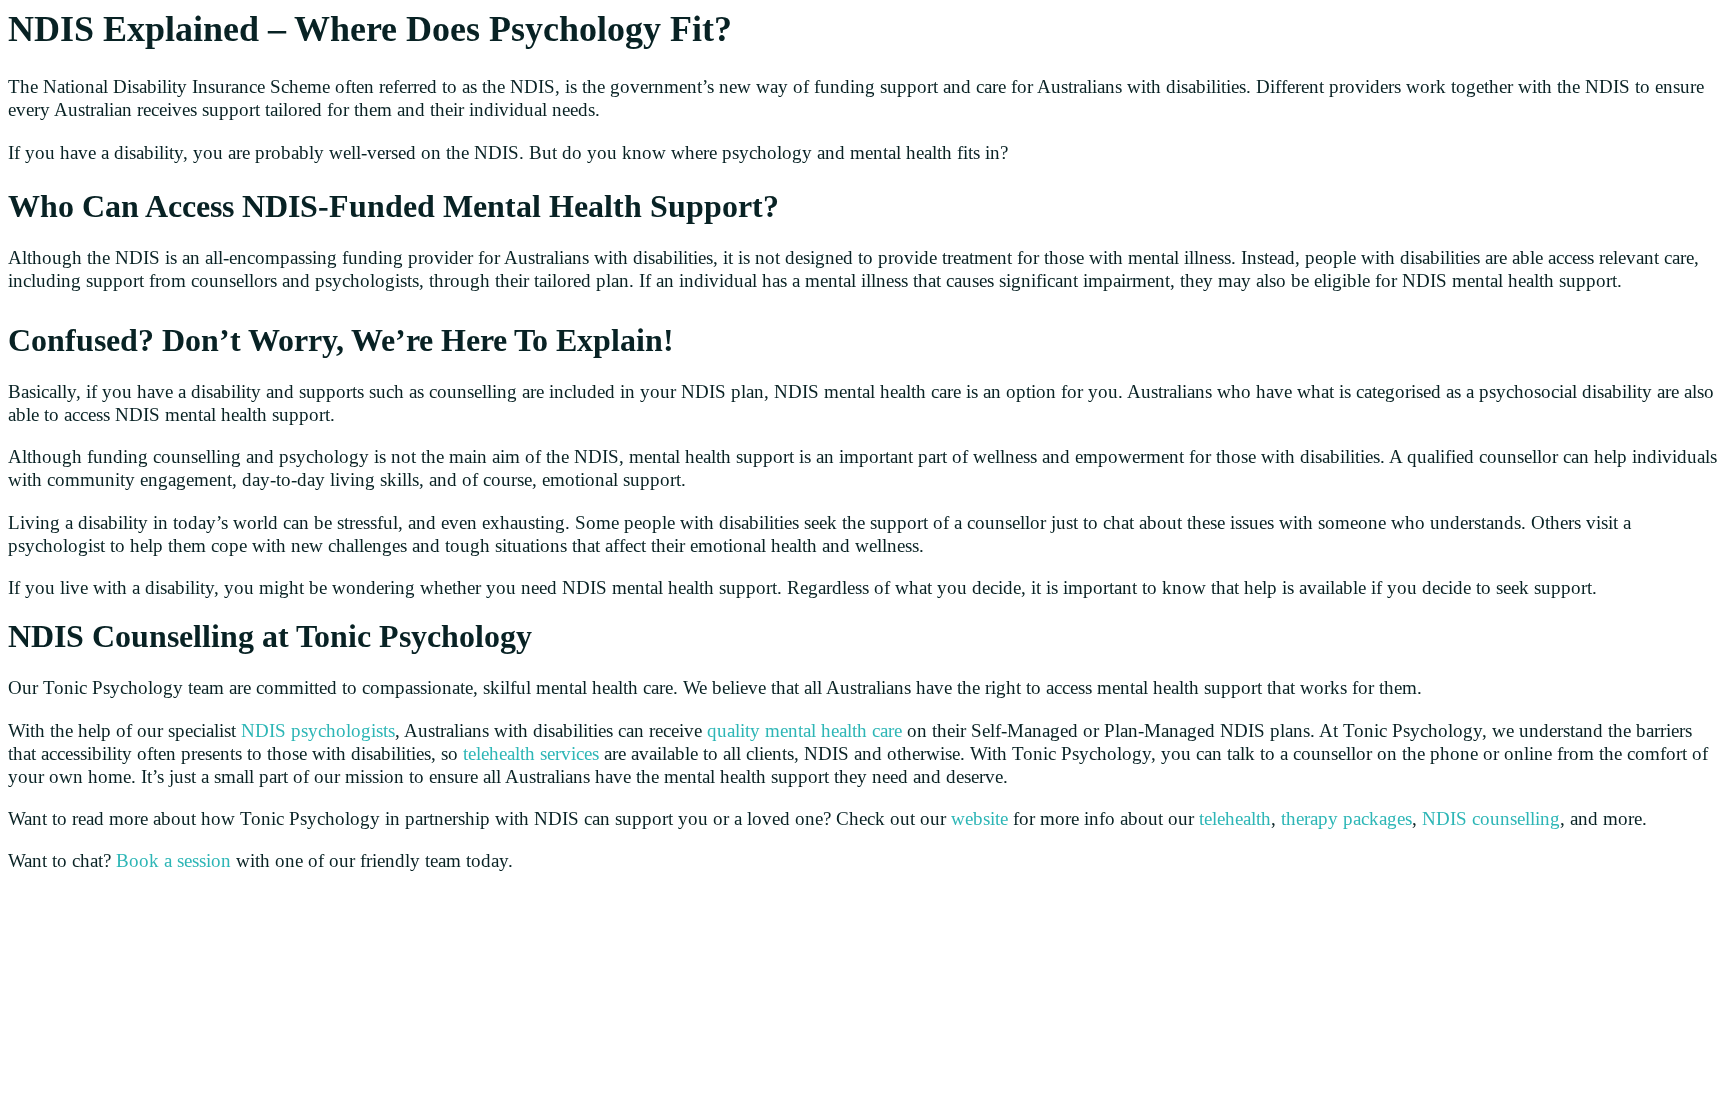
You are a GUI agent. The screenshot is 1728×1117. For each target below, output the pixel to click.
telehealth (1235, 818)
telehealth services (531, 753)
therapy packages (1346, 818)
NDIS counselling (1491, 818)
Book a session (173, 860)
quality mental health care (804, 730)
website (979, 818)
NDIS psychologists (318, 730)
